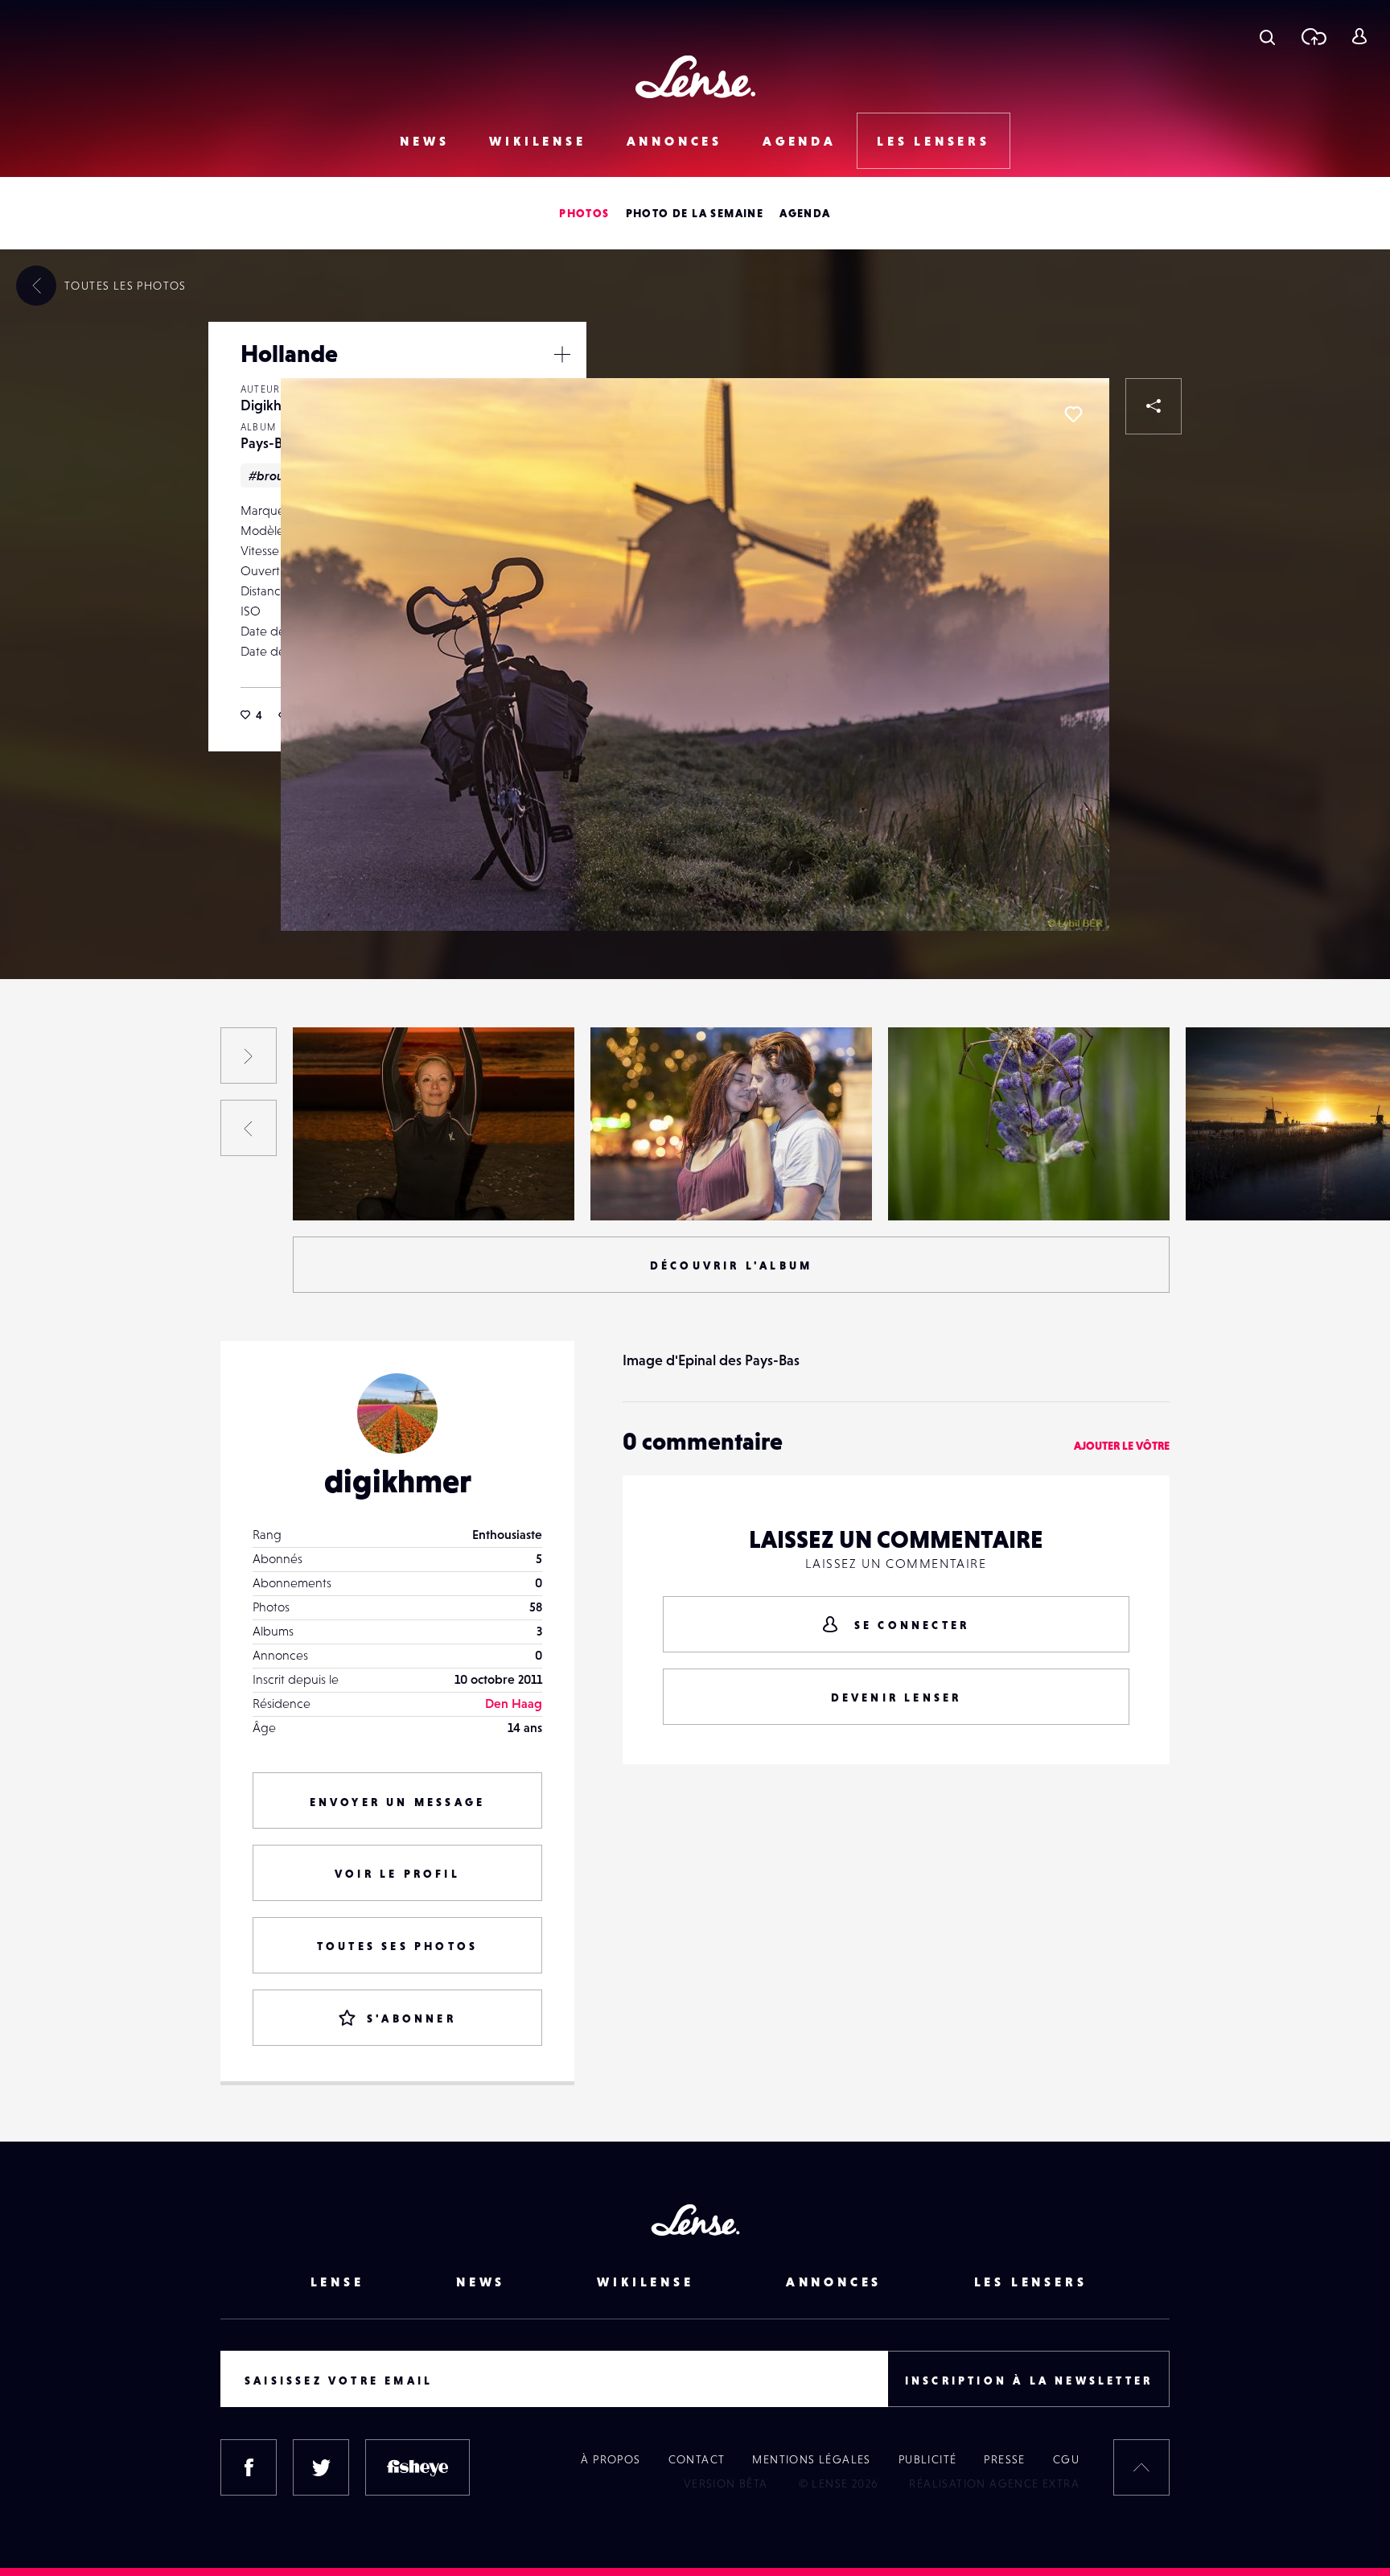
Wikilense (537, 141)
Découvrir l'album (731, 1265)
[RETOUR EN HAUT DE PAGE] (1141, 2467)
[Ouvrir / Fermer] (562, 354)
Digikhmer (273, 405)
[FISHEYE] (417, 2467)
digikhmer (398, 1481)
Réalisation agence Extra (994, 2483)
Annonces (674, 141)
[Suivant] (249, 1056)
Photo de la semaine (695, 213)
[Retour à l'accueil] (695, 77)
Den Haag (514, 1703)
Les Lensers (934, 141)
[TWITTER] (321, 2467)
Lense (337, 2282)
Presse (1004, 2459)
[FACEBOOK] (249, 2467)
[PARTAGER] (1154, 406)
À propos (611, 2459)
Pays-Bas (268, 443)
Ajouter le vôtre (1122, 1446)
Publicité (928, 2459)
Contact (697, 2459)
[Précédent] (249, 1128)
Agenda (800, 141)
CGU (1066, 2459)
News (424, 141)
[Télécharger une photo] (1313, 36)
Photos (584, 213)
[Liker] (1073, 414)
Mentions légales (811, 2459)
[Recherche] (1267, 36)
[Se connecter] (1359, 36)
